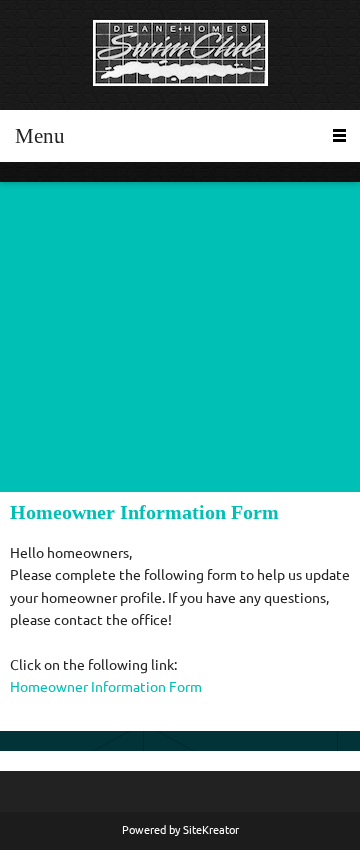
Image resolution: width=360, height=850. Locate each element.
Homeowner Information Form (106, 687)
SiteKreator (211, 830)
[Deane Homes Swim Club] (180, 55)
